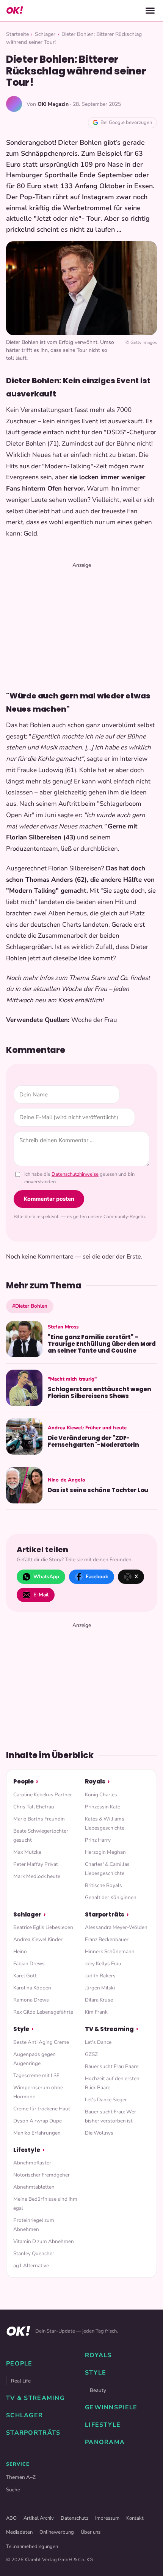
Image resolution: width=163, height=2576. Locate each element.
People (24, 1781)
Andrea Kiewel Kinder (38, 1939)
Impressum (107, 2518)
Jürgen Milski (100, 1988)
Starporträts (105, 1914)
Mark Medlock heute (37, 1876)
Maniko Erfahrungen (37, 2133)
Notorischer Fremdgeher (42, 2175)
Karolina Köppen (32, 1988)
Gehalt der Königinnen (111, 1897)
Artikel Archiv (39, 2518)
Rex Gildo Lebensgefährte (43, 2012)
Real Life (21, 2381)
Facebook (97, 1577)
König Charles (101, 1795)
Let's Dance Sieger (106, 2100)
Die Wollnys (99, 2133)
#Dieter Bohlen (30, 1306)
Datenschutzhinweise (75, 1174)
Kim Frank (96, 2012)
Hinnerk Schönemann (110, 1951)
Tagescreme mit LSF (36, 2075)
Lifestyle (27, 2150)
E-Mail (41, 1595)
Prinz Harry (98, 1840)
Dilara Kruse (99, 2000)
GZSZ (91, 2054)
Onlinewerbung (57, 2532)
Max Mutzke (27, 1852)
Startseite (17, 34)
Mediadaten (19, 2532)
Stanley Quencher (34, 2253)
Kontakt (135, 2518)
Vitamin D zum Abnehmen (44, 2241)
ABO (11, 2518)
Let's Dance (98, 2042)
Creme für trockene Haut (42, 2109)
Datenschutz (74, 2518)
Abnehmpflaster (32, 2163)
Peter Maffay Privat (36, 1864)
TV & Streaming (109, 2029)
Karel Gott (25, 1976)
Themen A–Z (21, 2477)
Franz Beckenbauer (107, 1939)
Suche (13, 2490)
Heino (20, 1951)
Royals (95, 1781)
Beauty (98, 2390)
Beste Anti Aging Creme (41, 2042)
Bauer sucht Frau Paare (112, 2066)
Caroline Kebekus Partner (43, 1795)
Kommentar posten (49, 1199)
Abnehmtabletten (34, 2187)
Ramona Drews (31, 2000)
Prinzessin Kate (103, 1807)
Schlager (45, 34)
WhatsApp (46, 1577)
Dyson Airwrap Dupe (38, 2121)
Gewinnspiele (111, 2407)
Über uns (91, 2532)
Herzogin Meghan (105, 1852)
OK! (14, 10)
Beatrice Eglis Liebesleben (43, 1927)
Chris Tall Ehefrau (34, 1807)
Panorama (105, 2442)
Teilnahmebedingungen (32, 2547)
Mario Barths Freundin (39, 1819)
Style (21, 2029)
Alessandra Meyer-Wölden (116, 1927)
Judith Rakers (100, 1976)
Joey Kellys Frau (103, 1964)
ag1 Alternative (31, 2266)
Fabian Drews (29, 1964)
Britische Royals (103, 1885)
